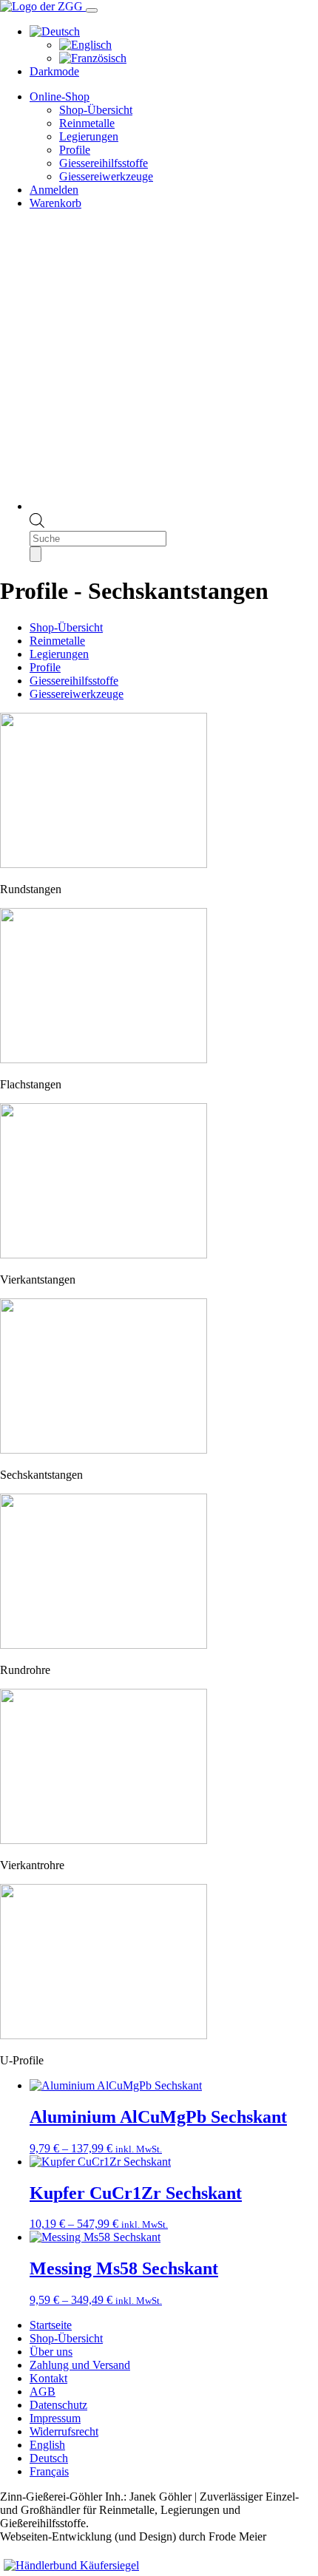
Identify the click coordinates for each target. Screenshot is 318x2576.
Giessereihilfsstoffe (104, 163)
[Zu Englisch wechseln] (85, 45)
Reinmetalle (87, 123)
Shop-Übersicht (96, 110)
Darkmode (54, 71)
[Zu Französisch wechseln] (93, 58)
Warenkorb (55, 203)
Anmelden (54, 190)
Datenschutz (58, 2405)
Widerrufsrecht (64, 2431)
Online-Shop (60, 96)
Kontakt (48, 2378)
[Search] (35, 554)
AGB (43, 2392)
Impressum (55, 2418)
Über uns (51, 2352)
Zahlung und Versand (80, 2365)
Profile (75, 150)
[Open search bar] (37, 524)
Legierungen (89, 136)
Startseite (51, 2325)
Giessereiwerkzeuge (106, 176)
